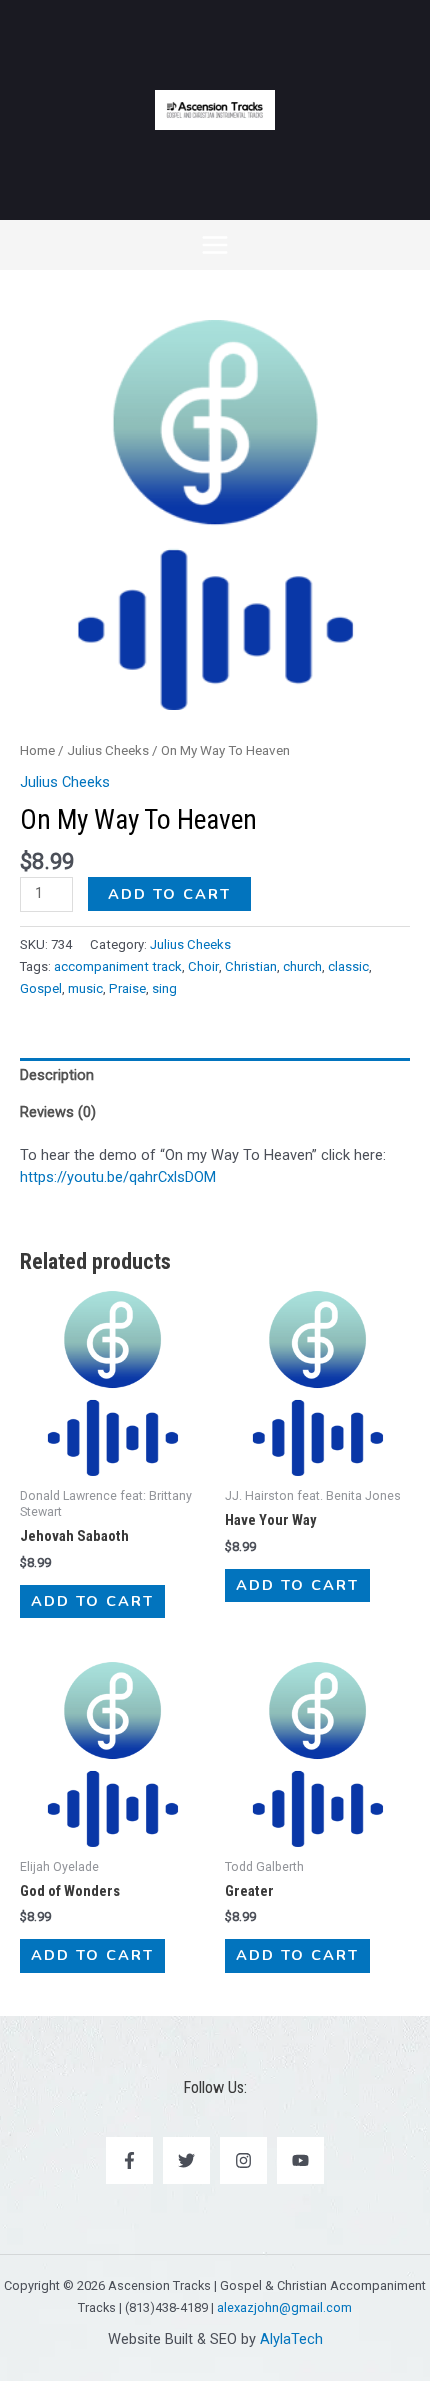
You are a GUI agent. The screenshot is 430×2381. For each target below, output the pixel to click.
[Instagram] (243, 2160)
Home (37, 750)
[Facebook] (129, 2160)
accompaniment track (118, 966)
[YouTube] (300, 2160)
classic (348, 966)
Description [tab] (57, 1075)
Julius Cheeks (108, 750)
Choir (203, 966)
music (85, 988)
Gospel (41, 988)
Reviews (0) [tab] (58, 1112)
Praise (127, 988)
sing (164, 988)
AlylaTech (291, 2339)
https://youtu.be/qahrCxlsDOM (118, 1177)
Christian (251, 966)
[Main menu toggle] (215, 245)
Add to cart (169, 894)
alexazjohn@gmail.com (284, 2307)
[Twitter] (186, 2160)
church (302, 966)
